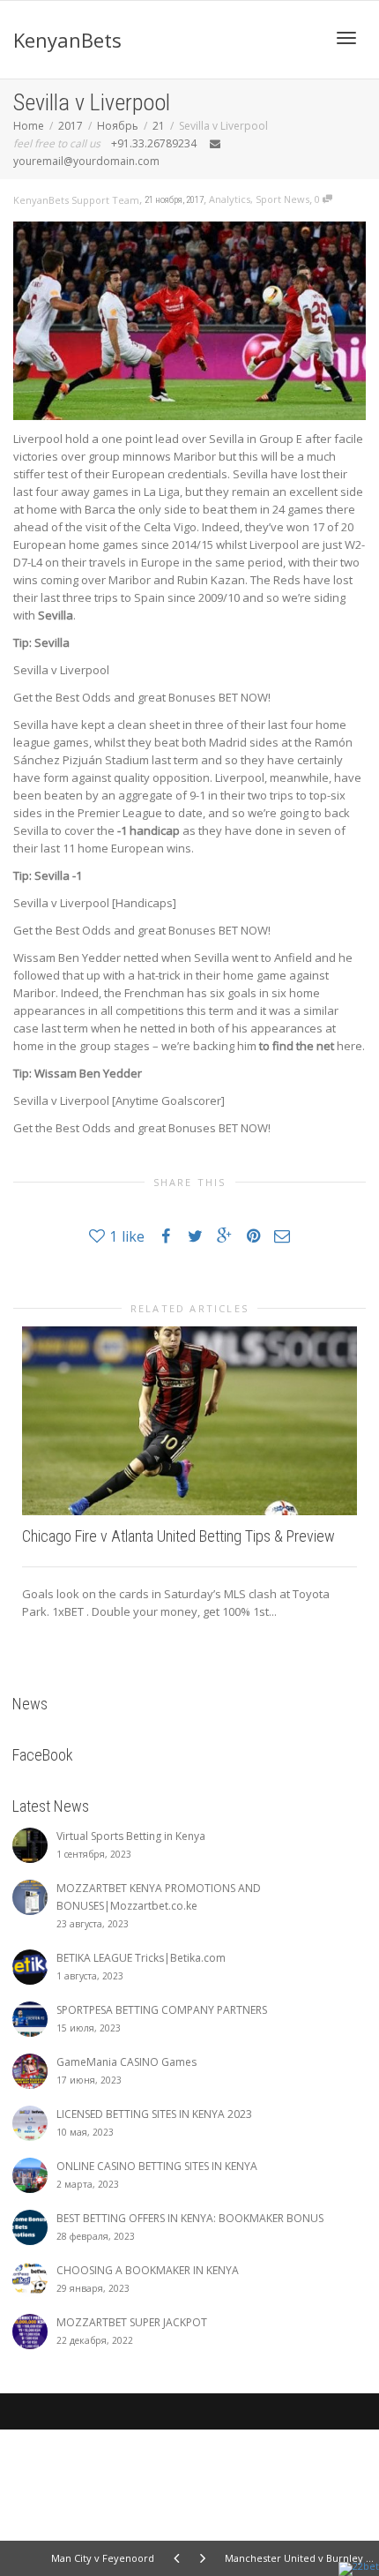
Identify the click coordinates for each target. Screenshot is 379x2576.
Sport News (282, 199)
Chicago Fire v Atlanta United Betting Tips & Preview (178, 1536)
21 (159, 126)
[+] (189, 1421)
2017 (71, 126)
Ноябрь (118, 126)
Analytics (230, 199)
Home (29, 126)
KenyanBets (67, 40)
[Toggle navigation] (346, 38)
